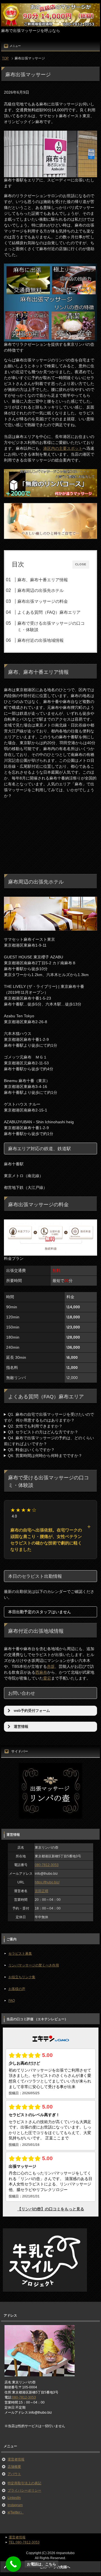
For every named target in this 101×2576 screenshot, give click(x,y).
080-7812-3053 (47, 1865)
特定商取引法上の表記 (24, 2483)
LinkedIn (14, 2498)
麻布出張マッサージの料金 (43, 601)
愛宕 (47, 1678)
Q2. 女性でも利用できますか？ (35, 1426)
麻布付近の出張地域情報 (41, 640)
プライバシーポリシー (24, 2490)
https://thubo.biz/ (47, 1882)
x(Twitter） (16, 2512)
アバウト (14, 2474)
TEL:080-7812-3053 (24, 2542)
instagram (15, 2505)
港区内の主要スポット (63, 448)
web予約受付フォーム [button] (32, 1711)
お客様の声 (17, 1989)
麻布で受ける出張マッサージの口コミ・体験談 (51, 626)
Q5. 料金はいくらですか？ (31, 1450)
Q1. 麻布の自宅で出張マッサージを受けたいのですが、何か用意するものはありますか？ (49, 1417)
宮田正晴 (42, 1891)
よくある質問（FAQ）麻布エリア (49, 612)
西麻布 (41, 1672)
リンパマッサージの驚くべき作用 (34, 1965)
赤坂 (51, 1666)
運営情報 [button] (21, 1727)
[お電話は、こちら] (13, 2564)
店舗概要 (14, 2467)
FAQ (12, 2001)
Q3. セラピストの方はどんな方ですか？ (43, 1432)
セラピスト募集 (20, 1954)
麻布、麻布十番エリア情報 (43, 580)
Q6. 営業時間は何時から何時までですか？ (45, 1456)
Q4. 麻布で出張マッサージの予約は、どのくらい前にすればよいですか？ (49, 1441)
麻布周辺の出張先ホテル (41, 590)
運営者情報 (16, 2459)
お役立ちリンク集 (22, 1977)
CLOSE (81, 564)
